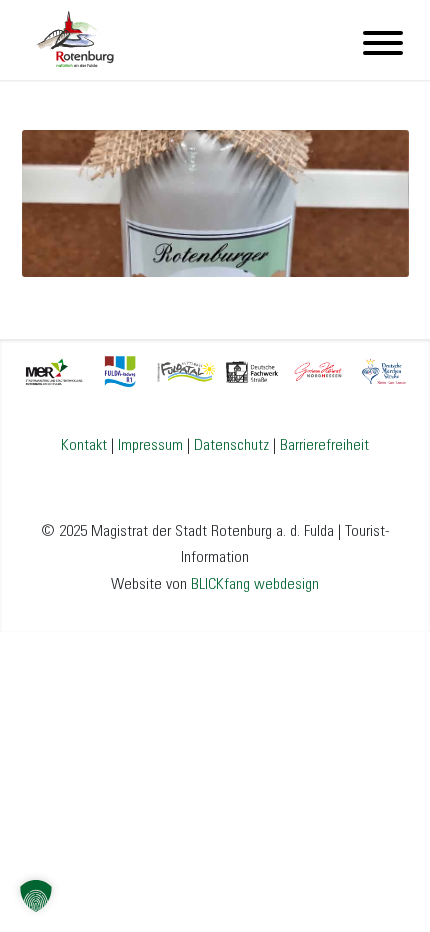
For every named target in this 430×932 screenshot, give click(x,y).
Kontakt (84, 445)
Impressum (150, 445)
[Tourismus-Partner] (215, 370)
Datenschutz (231, 445)
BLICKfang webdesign (255, 584)
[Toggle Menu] (383, 43)
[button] (36, 896)
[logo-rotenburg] (177, 40)
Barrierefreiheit (324, 445)
